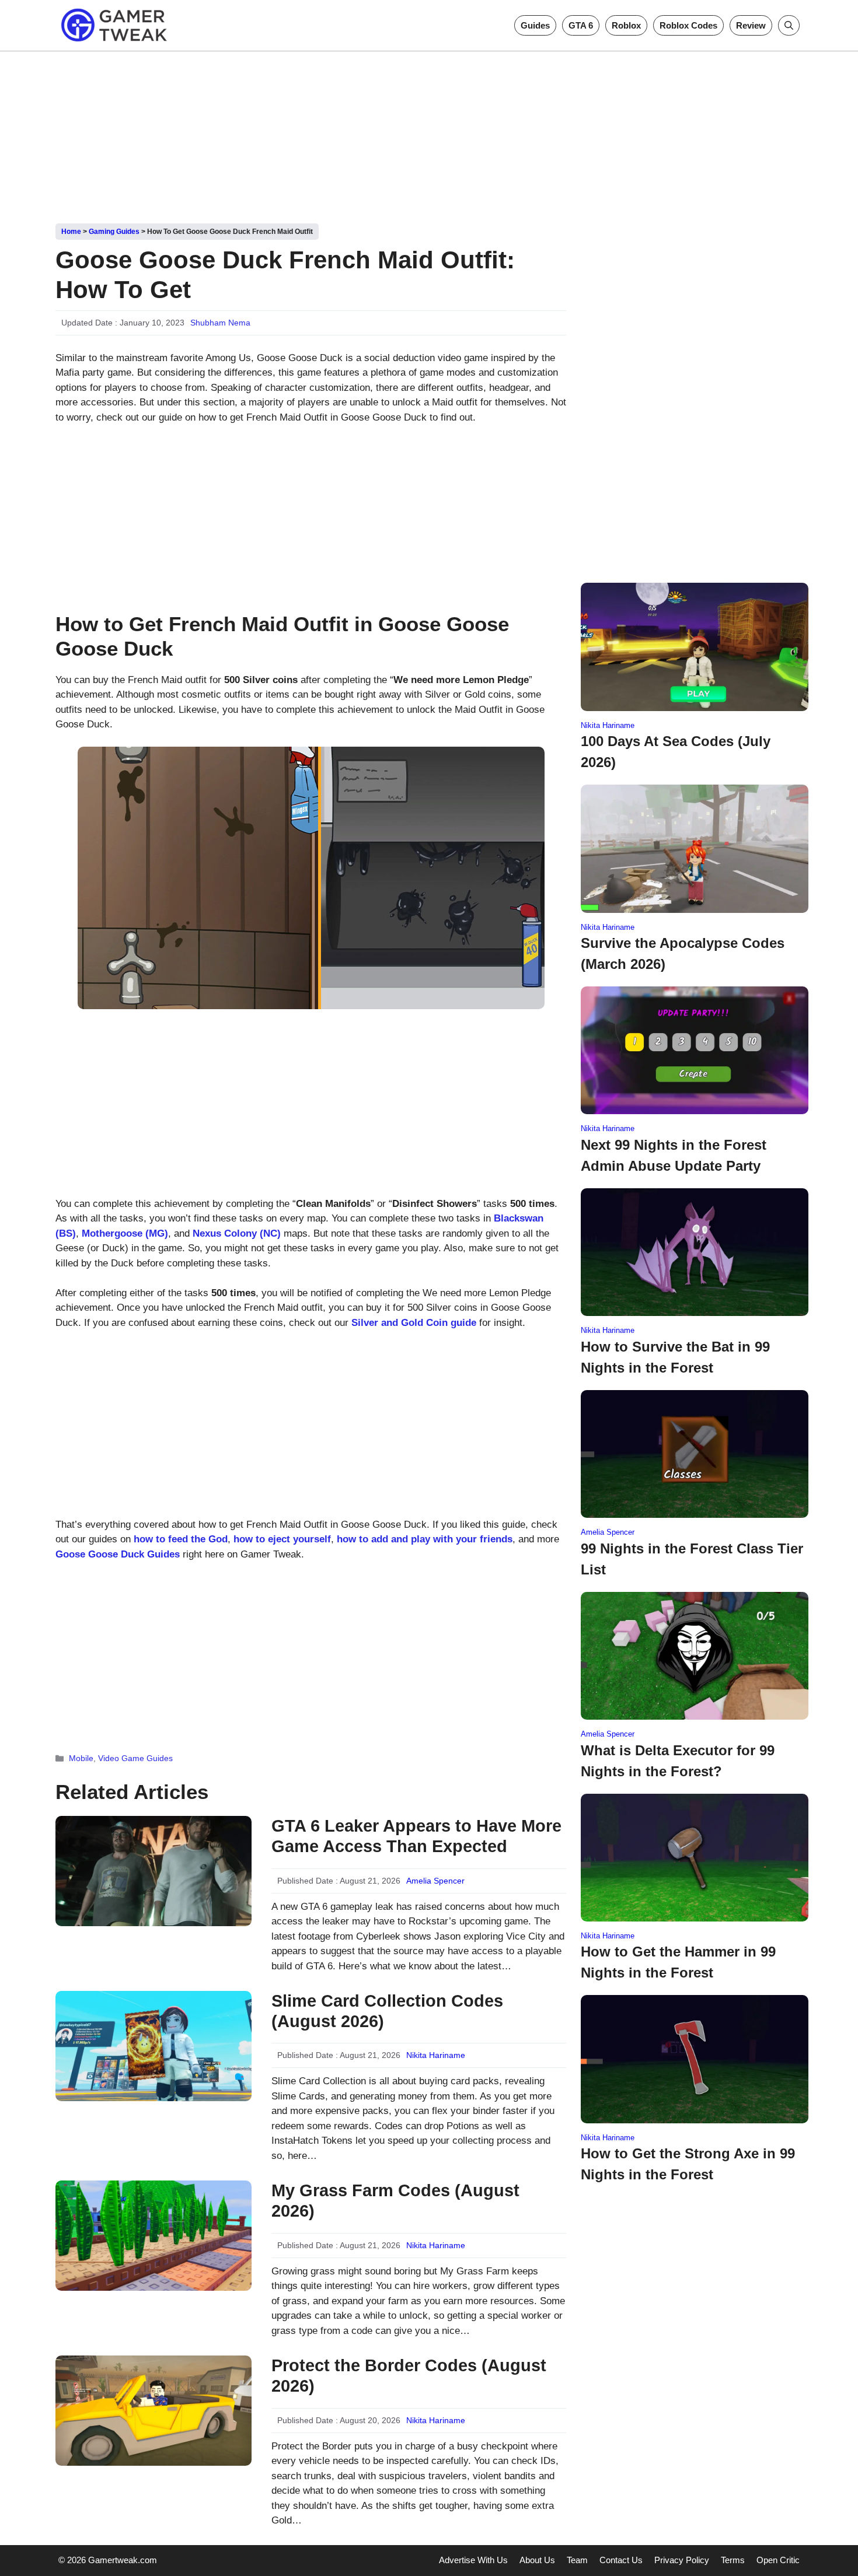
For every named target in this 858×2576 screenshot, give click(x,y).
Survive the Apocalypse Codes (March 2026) (683, 953)
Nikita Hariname (436, 2055)
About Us (537, 2560)
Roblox (626, 25)
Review (751, 25)
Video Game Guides (135, 1758)
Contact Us (621, 2560)
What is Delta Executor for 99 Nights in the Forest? (678, 1761)
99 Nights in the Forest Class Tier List (692, 1559)
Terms (733, 2560)
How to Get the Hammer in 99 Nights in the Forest (678, 1962)
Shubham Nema (220, 323)
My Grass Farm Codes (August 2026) (395, 2201)
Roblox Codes (688, 25)
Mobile (81, 1758)
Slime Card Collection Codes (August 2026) (387, 2011)
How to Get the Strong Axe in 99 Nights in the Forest (688, 2164)
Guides (535, 25)
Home (71, 232)
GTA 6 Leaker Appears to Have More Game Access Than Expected (416, 1836)
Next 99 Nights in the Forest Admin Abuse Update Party (674, 1155)
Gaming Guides (114, 232)
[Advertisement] (429, 133)
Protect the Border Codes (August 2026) (409, 2376)
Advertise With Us (473, 2560)
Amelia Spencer (435, 1881)
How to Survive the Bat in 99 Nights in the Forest (675, 1357)
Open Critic (778, 2560)
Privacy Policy (682, 2560)
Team (577, 2560)
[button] (789, 25)
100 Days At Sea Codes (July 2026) (676, 752)
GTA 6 (581, 25)
